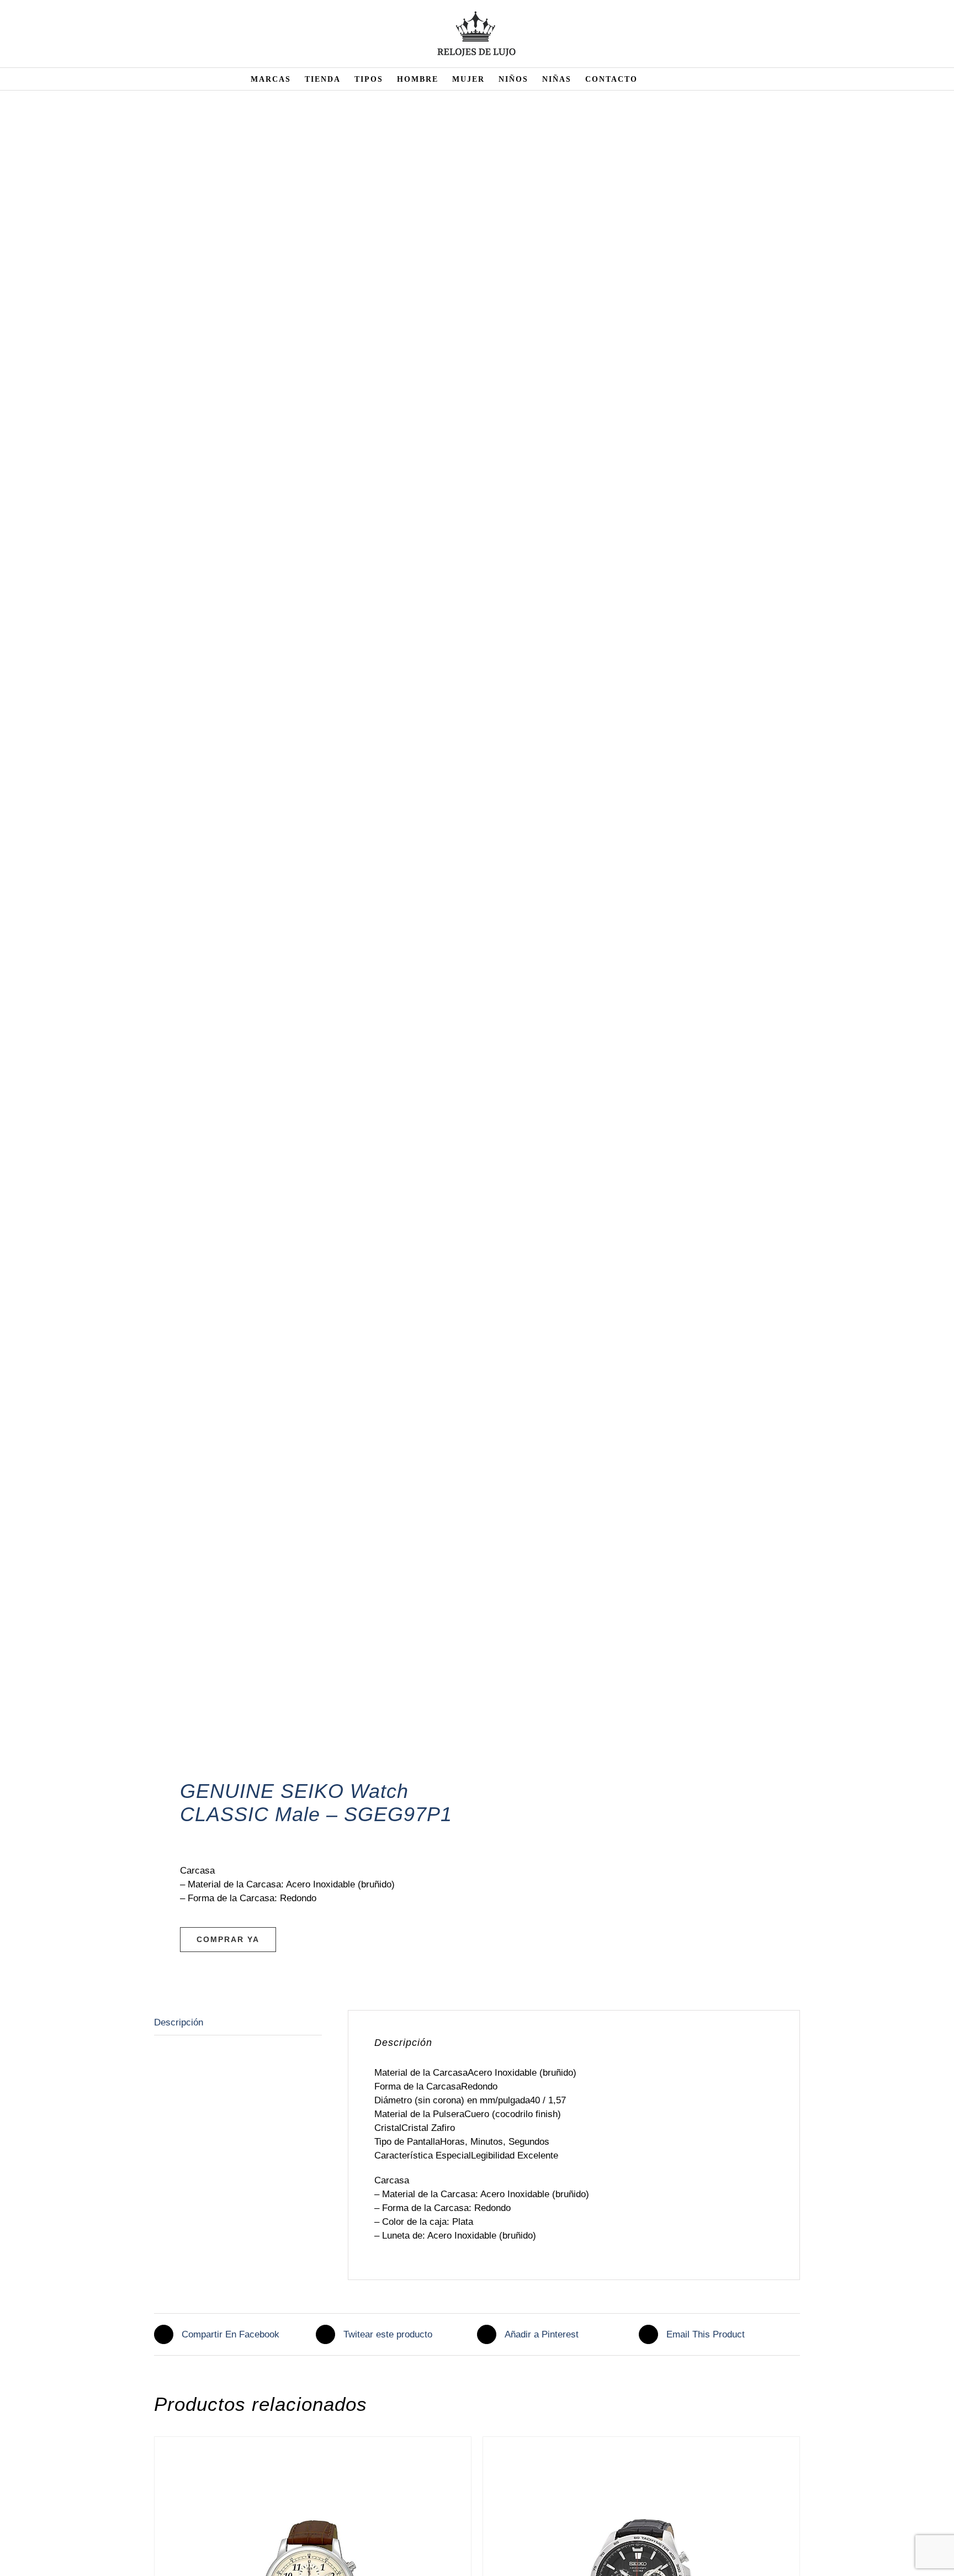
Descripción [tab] (179, 2022)
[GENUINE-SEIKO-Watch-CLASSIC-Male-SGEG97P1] (309, 952)
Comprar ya (228, 1939)
